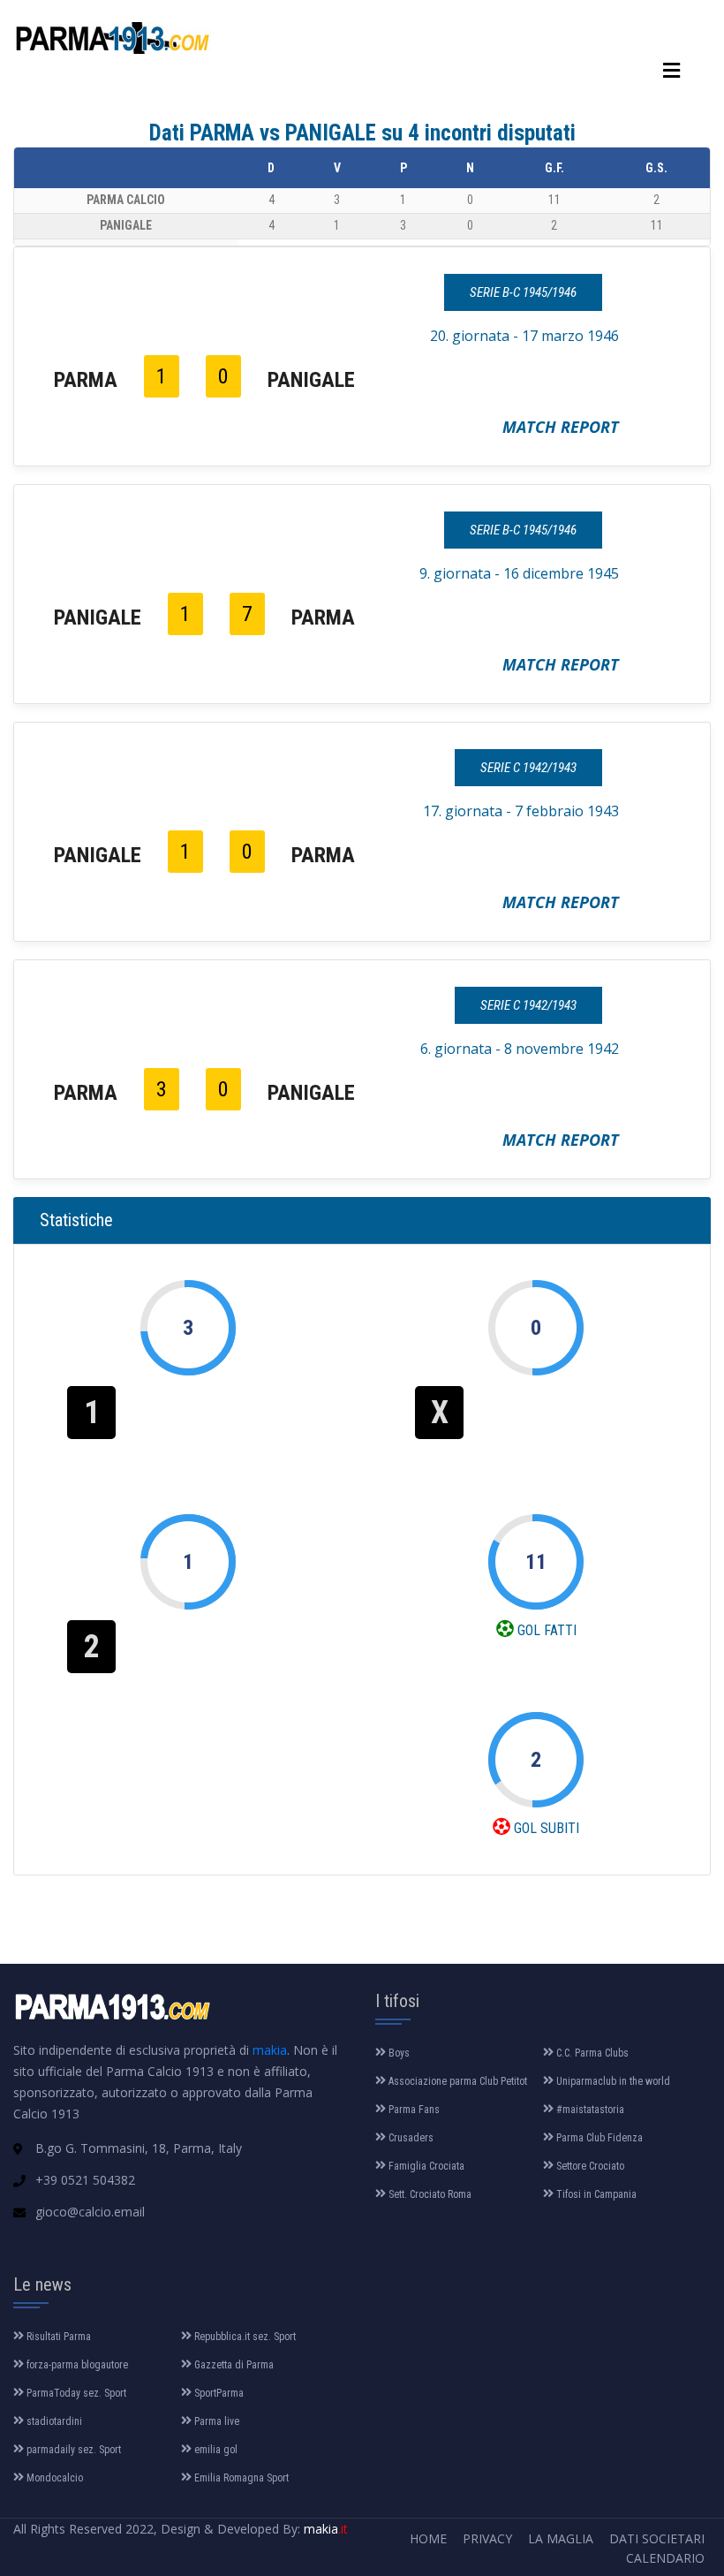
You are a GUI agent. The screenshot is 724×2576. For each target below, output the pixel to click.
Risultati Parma (57, 2337)
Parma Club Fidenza (598, 2138)
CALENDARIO (665, 2558)
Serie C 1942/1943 (528, 768)
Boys (398, 2053)
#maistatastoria (589, 2110)
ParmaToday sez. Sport (75, 2393)
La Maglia (561, 2538)
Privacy (487, 2538)
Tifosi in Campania (595, 2194)
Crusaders (410, 2138)
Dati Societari (657, 2538)
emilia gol (215, 2450)
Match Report (561, 427)
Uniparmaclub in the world (612, 2081)
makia (270, 2050)
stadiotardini (53, 2421)
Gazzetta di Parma (233, 2365)
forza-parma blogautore (76, 2365)
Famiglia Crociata (425, 2166)
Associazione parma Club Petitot (456, 2081)
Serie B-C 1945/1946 (523, 292)
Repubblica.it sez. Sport (244, 2337)
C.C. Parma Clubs (591, 2053)
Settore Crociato (589, 2166)
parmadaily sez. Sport (72, 2450)
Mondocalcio (53, 2478)
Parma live (215, 2421)
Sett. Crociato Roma (429, 2194)
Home (428, 2538)
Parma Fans (413, 2110)
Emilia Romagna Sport (240, 2478)
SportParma (218, 2393)
